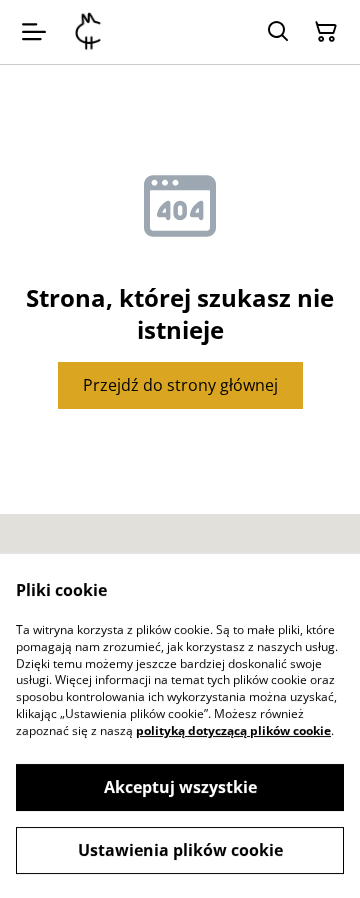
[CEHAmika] (88, 32)
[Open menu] (34, 32)
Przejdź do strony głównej (180, 385)
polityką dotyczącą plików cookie (233, 730)
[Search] (278, 32)
